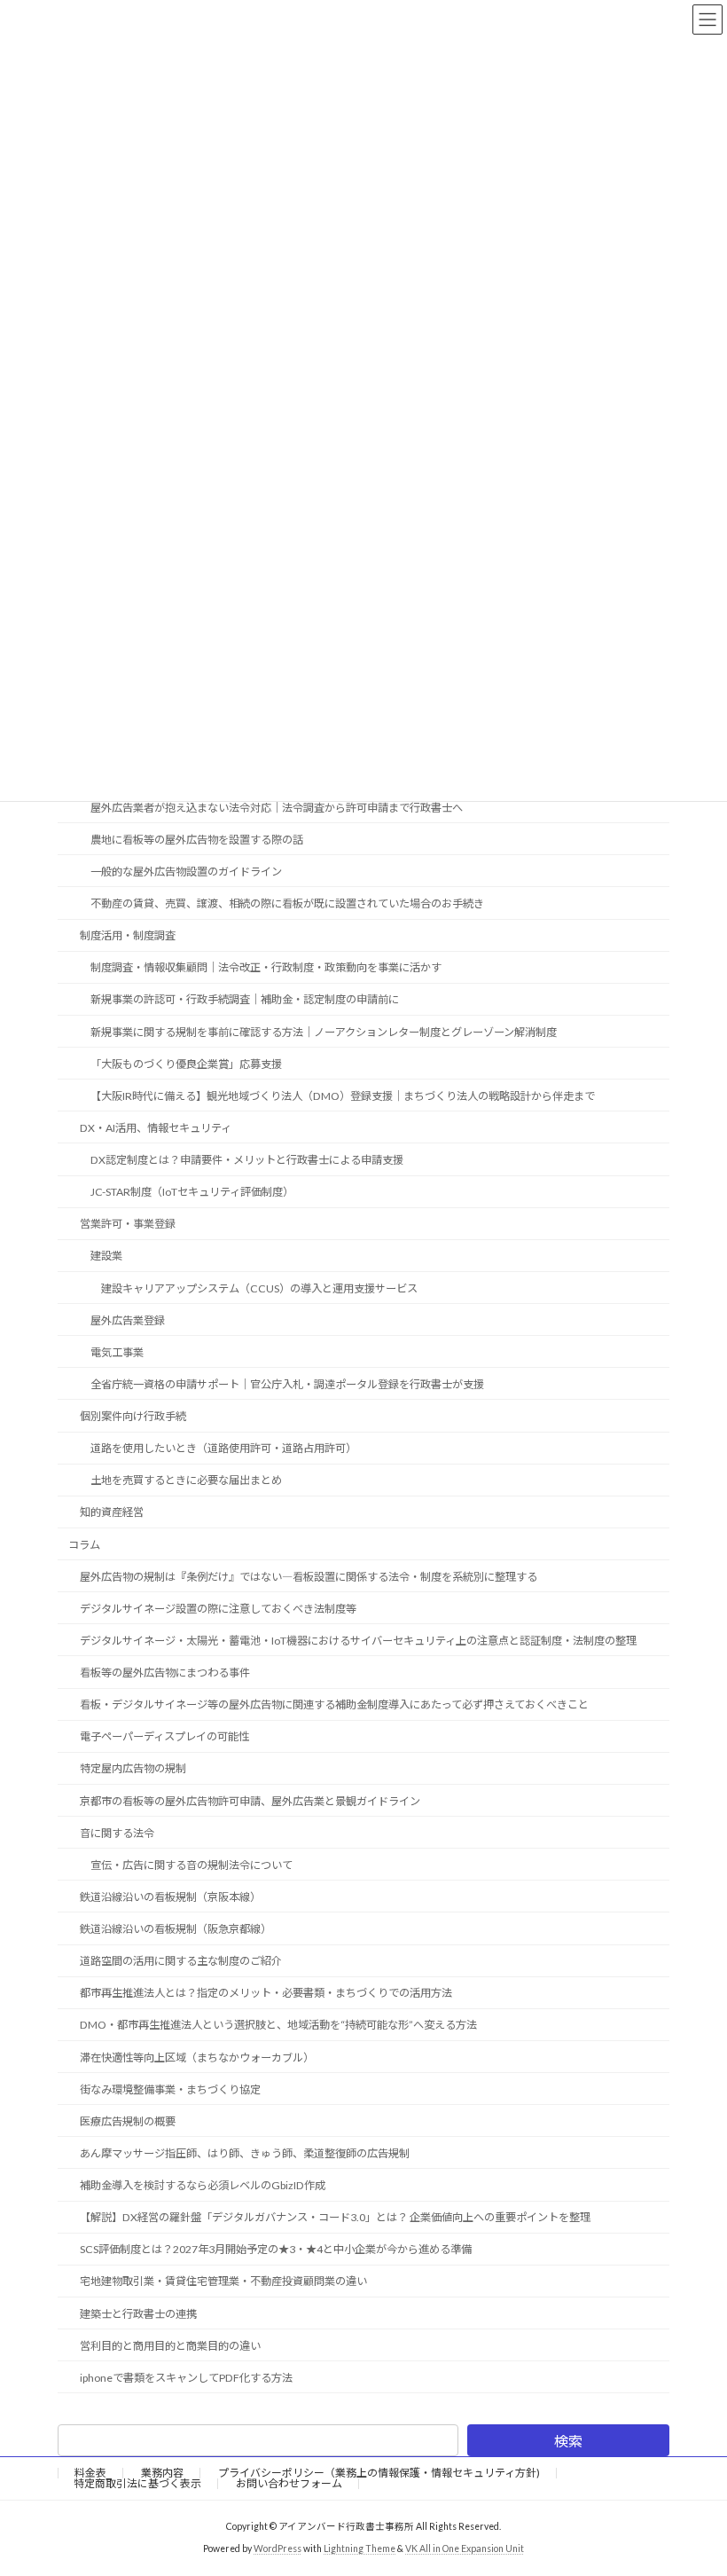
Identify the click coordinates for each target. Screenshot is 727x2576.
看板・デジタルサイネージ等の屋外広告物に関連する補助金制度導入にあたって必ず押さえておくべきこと (334, 1704)
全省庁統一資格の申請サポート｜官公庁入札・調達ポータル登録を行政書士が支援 (287, 1384)
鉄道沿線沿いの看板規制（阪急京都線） (176, 1929)
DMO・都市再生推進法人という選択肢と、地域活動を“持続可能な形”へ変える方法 (278, 2025)
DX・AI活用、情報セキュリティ (156, 1128)
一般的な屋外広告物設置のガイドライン (186, 872)
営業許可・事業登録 (128, 1224)
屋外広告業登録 (128, 1319)
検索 (568, 2441)
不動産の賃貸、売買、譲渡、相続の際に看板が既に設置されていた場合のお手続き (287, 903)
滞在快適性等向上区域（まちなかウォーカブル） (197, 2057)
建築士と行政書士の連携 (138, 2313)
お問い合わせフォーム (289, 2483)
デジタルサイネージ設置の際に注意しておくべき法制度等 (218, 1609)
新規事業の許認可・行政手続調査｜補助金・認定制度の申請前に (245, 999)
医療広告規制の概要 (128, 2121)
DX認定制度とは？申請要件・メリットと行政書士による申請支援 (247, 1160)
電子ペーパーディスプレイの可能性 (164, 1736)
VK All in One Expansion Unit (465, 2549)
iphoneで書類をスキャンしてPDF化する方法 (186, 2378)
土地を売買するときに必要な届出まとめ (186, 1480)
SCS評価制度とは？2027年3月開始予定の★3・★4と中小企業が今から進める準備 (276, 2249)
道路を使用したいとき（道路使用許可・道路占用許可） (223, 1448)
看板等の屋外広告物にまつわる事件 (165, 1673)
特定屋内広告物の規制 (133, 1768)
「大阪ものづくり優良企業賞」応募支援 (186, 1063)
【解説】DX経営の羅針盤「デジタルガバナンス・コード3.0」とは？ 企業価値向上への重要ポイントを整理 (335, 2217)
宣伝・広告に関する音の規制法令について (192, 1865)
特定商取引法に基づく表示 (137, 2483)
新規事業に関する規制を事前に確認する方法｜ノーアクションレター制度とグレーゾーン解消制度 (324, 1031)
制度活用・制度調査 (128, 935)
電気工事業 (117, 1352)
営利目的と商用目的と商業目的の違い (170, 2345)
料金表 (90, 2473)
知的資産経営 (112, 1512)
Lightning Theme (360, 2549)
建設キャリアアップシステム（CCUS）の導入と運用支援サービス (259, 1288)
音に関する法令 (117, 1832)
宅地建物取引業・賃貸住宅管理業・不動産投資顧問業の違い (223, 2281)
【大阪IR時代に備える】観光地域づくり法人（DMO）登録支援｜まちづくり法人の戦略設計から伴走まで (343, 1096)
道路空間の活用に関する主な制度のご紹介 (181, 1961)
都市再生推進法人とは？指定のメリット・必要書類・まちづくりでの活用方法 (266, 1993)
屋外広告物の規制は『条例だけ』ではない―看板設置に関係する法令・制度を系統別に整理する (309, 1576)
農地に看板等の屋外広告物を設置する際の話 (197, 840)
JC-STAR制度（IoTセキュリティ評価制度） (192, 1192)
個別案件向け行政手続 (133, 1416)
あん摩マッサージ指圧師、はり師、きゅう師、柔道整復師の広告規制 (245, 2153)
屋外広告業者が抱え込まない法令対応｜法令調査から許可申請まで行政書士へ (277, 807)
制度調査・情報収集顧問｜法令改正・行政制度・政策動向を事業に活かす (266, 967)
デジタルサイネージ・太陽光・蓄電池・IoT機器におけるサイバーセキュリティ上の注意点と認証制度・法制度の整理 (358, 1641)
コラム (84, 1544)
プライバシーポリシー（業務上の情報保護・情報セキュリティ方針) (379, 2473)
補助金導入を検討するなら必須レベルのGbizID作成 (203, 2185)
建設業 (106, 1256)
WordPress (278, 2549)
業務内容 (162, 2473)
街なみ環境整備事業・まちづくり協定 (170, 2089)
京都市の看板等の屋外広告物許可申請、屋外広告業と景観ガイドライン (250, 1800)
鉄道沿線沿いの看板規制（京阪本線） (170, 1897)
